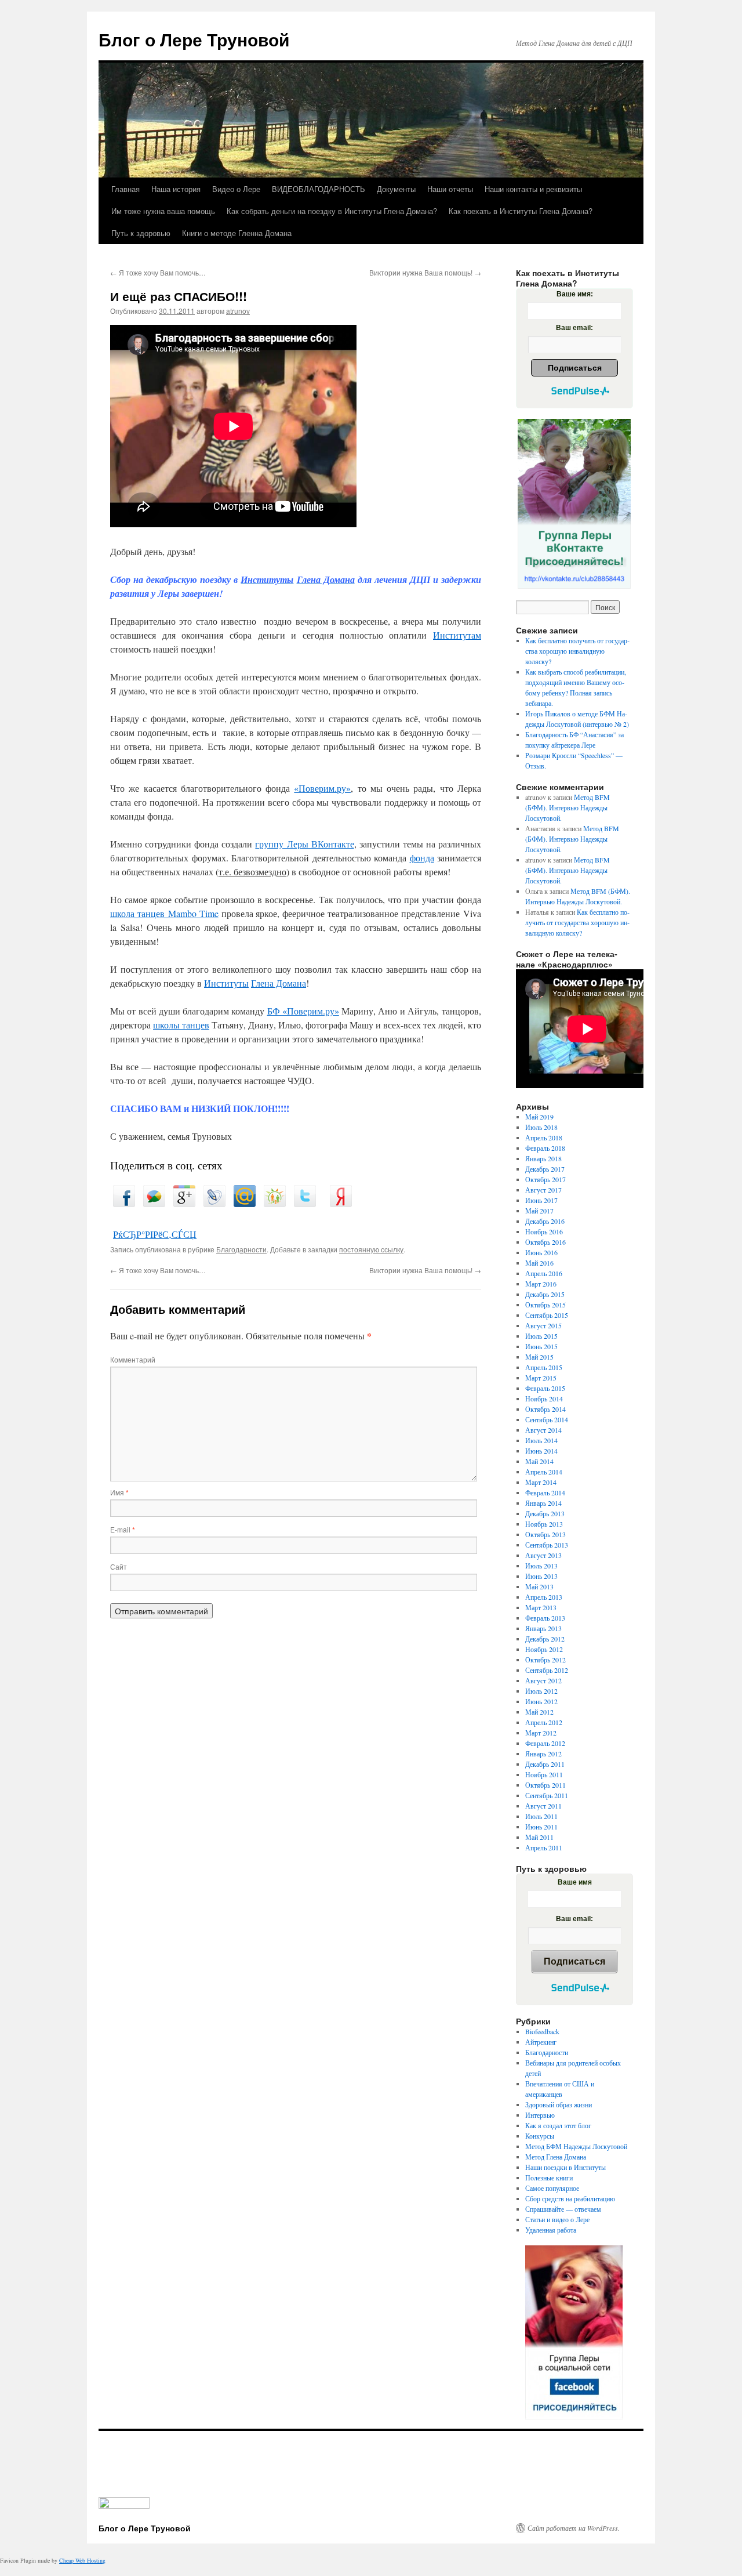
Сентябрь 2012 (547, 1670)
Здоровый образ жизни (559, 2104)
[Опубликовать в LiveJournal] (214, 1203)
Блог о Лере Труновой (194, 39)
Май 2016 (539, 1263)
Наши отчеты (450, 189)
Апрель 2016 (544, 1273)
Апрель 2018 (544, 1137)
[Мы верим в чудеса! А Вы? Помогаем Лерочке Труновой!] (574, 504)
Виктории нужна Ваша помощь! (425, 272)
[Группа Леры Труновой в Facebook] (574, 2332)
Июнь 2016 (541, 1252)
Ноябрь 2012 (544, 1649)
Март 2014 (541, 1482)
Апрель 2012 (544, 1722)
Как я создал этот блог (558, 2125)
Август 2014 (543, 1430)
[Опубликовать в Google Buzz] (154, 1203)
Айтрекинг (541, 2042)
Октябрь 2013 (545, 1534)
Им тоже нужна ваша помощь (163, 211)
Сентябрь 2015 (547, 1315)
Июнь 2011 (541, 1827)
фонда (422, 858)
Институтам (457, 635)
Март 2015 (541, 1378)
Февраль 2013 (545, 1618)
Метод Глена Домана (556, 2157)
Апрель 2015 (544, 1367)
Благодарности (241, 1249)
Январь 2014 (543, 1503)
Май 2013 (539, 1586)
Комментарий (133, 1359)
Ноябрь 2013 (544, 1524)
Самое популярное (552, 2188)
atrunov (238, 311)
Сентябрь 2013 (547, 1545)
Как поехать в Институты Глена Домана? (521, 211)
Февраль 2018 (545, 1148)
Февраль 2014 (545, 1492)
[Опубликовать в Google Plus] (184, 1203)
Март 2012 (541, 1733)
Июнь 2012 (541, 1701)
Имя (119, 1492)
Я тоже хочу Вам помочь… (158, 272)
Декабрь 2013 (545, 1513)
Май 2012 (539, 1712)
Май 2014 (539, 1461)
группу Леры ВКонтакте (304, 844)
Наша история (176, 189)
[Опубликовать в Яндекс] (341, 1203)
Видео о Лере (236, 189)
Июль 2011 (541, 1816)
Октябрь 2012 (545, 1660)
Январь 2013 (543, 1628)
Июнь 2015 (541, 1346)
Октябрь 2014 (545, 1409)
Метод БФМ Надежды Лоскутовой (576, 2146)
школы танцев (181, 1025)
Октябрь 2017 (545, 1179)
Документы (396, 189)
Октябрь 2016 (545, 1242)
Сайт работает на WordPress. (574, 2528)
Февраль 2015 (545, 1388)
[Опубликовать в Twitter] (305, 1203)
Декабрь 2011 (545, 1764)
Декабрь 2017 (545, 1169)
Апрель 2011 (544, 1847)
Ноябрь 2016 (544, 1231)
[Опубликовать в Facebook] (124, 1203)
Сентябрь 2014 (547, 1419)
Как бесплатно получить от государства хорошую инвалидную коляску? (577, 651)
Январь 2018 (543, 1158)
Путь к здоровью (141, 233)
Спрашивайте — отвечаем (563, 2209)
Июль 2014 (541, 1440)
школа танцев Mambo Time (164, 913)
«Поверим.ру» (322, 788)
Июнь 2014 (541, 1451)
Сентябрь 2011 (547, 1795)
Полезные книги (549, 2178)
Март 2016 (541, 1284)
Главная (126, 189)
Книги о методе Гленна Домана (237, 233)
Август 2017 (543, 1190)
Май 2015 (539, 1357)
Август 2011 (543, 1806)
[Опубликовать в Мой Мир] (245, 1203)
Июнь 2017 (541, 1200)
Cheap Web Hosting (82, 2560)
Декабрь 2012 (545, 1639)
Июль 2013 (541, 1566)
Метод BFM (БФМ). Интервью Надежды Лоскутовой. (568, 807)
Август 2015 (543, 1325)
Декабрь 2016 (545, 1221)
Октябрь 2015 (545, 1305)
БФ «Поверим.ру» (303, 1011)
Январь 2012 (543, 1753)
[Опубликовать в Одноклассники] (275, 1203)
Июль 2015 (541, 1336)
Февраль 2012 (545, 1743)
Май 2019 (539, 1117)
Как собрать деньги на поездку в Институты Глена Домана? (332, 211)
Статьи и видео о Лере (557, 2219)
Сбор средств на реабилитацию (570, 2198)
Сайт (119, 1566)
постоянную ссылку (371, 1249)
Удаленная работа (551, 2230)
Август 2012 (543, 1680)
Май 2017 (539, 1211)
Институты (226, 983)
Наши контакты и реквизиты (533, 189)
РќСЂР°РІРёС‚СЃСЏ (155, 1234)
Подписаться (575, 368)
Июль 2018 (541, 1127)
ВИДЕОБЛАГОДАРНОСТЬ (319, 189)
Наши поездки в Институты (565, 2167)
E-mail (123, 1529)
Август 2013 (543, 1555)
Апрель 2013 (544, 1597)
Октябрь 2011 (545, 1785)
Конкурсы (540, 2136)
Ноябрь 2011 (544, 1774)
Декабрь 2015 (545, 1294)
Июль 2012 (541, 1691)
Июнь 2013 (541, 1576)
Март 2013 (541, 1607)
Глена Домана (279, 983)
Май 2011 (539, 1837)
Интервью (540, 2115)
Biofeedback (542, 2031)
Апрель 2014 (544, 1472)
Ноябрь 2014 (544, 1398)
